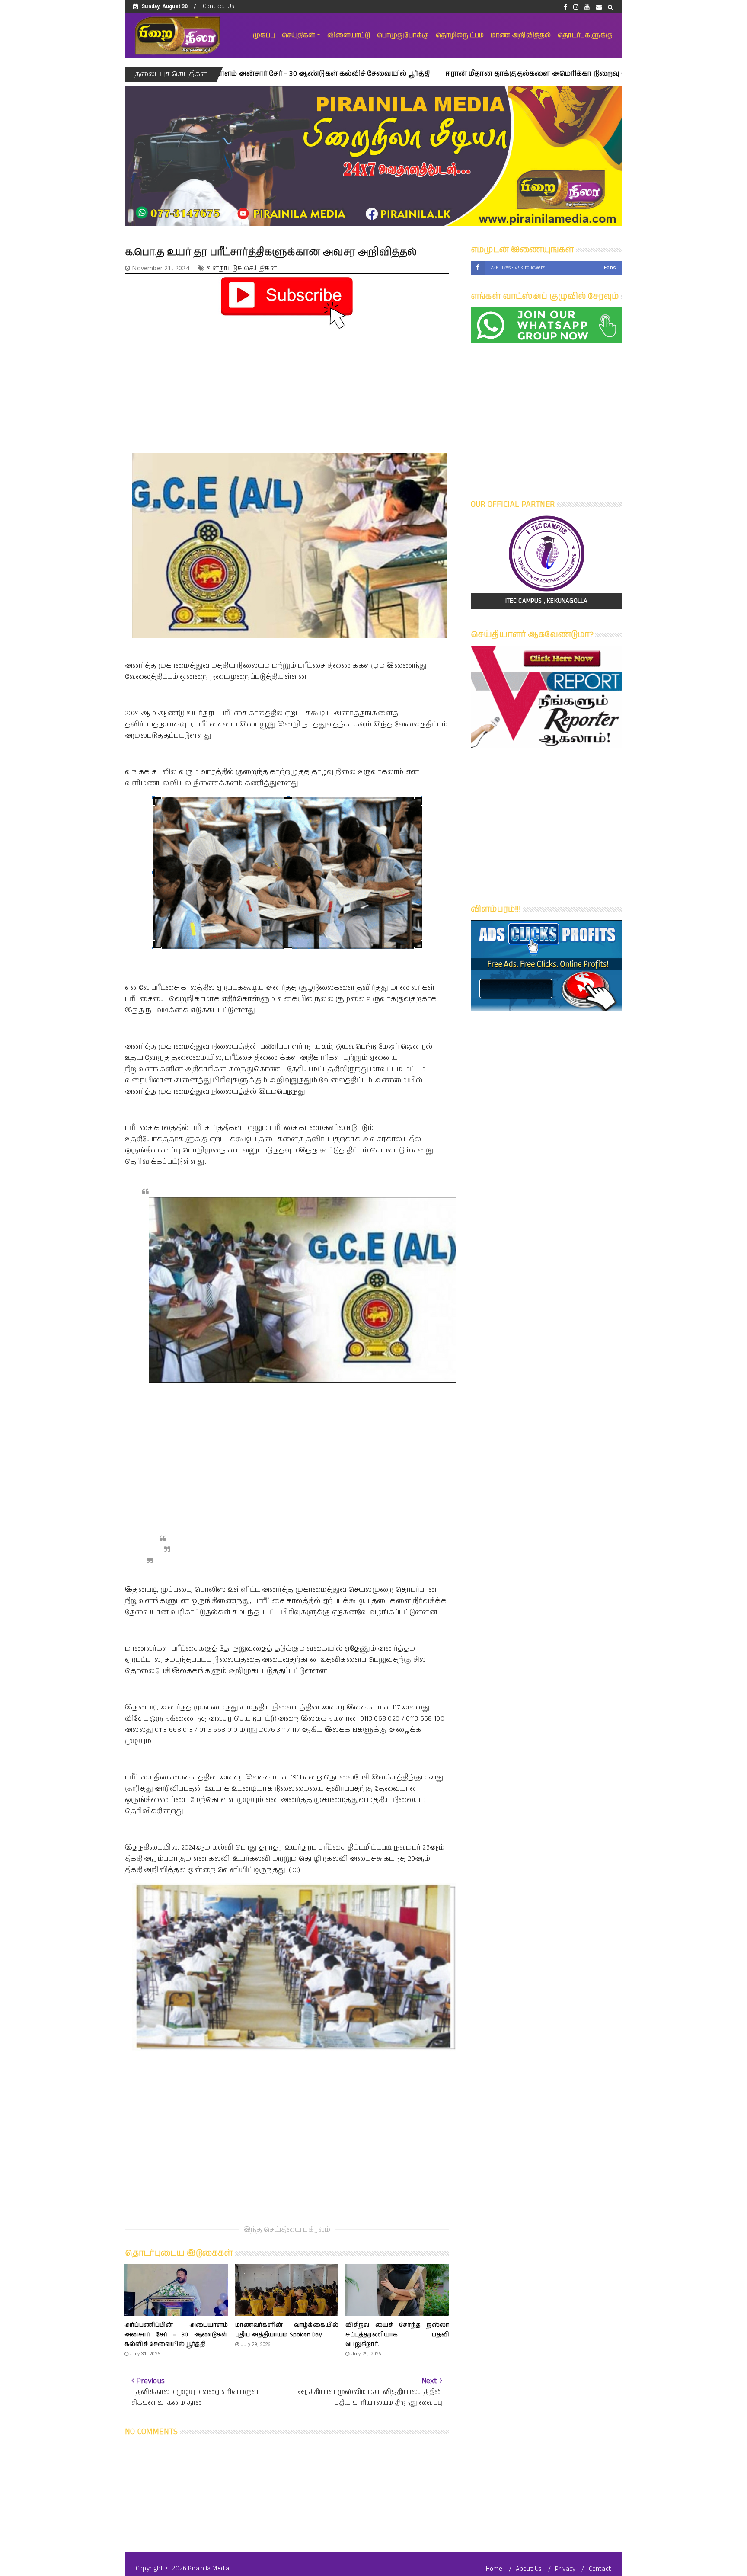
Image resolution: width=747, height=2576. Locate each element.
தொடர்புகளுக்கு (585, 35)
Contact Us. (219, 6)
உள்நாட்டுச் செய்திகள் (241, 268)
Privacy (565, 2569)
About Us (529, 2569)
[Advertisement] (287, 392)
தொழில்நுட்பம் (460, 35)
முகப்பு (264, 35)
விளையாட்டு (349, 35)
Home (494, 2569)
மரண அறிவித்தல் (521, 35)
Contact (600, 2569)
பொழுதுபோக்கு (403, 35)
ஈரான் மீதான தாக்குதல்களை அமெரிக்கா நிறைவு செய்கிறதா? (419, 74)
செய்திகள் (298, 35)
